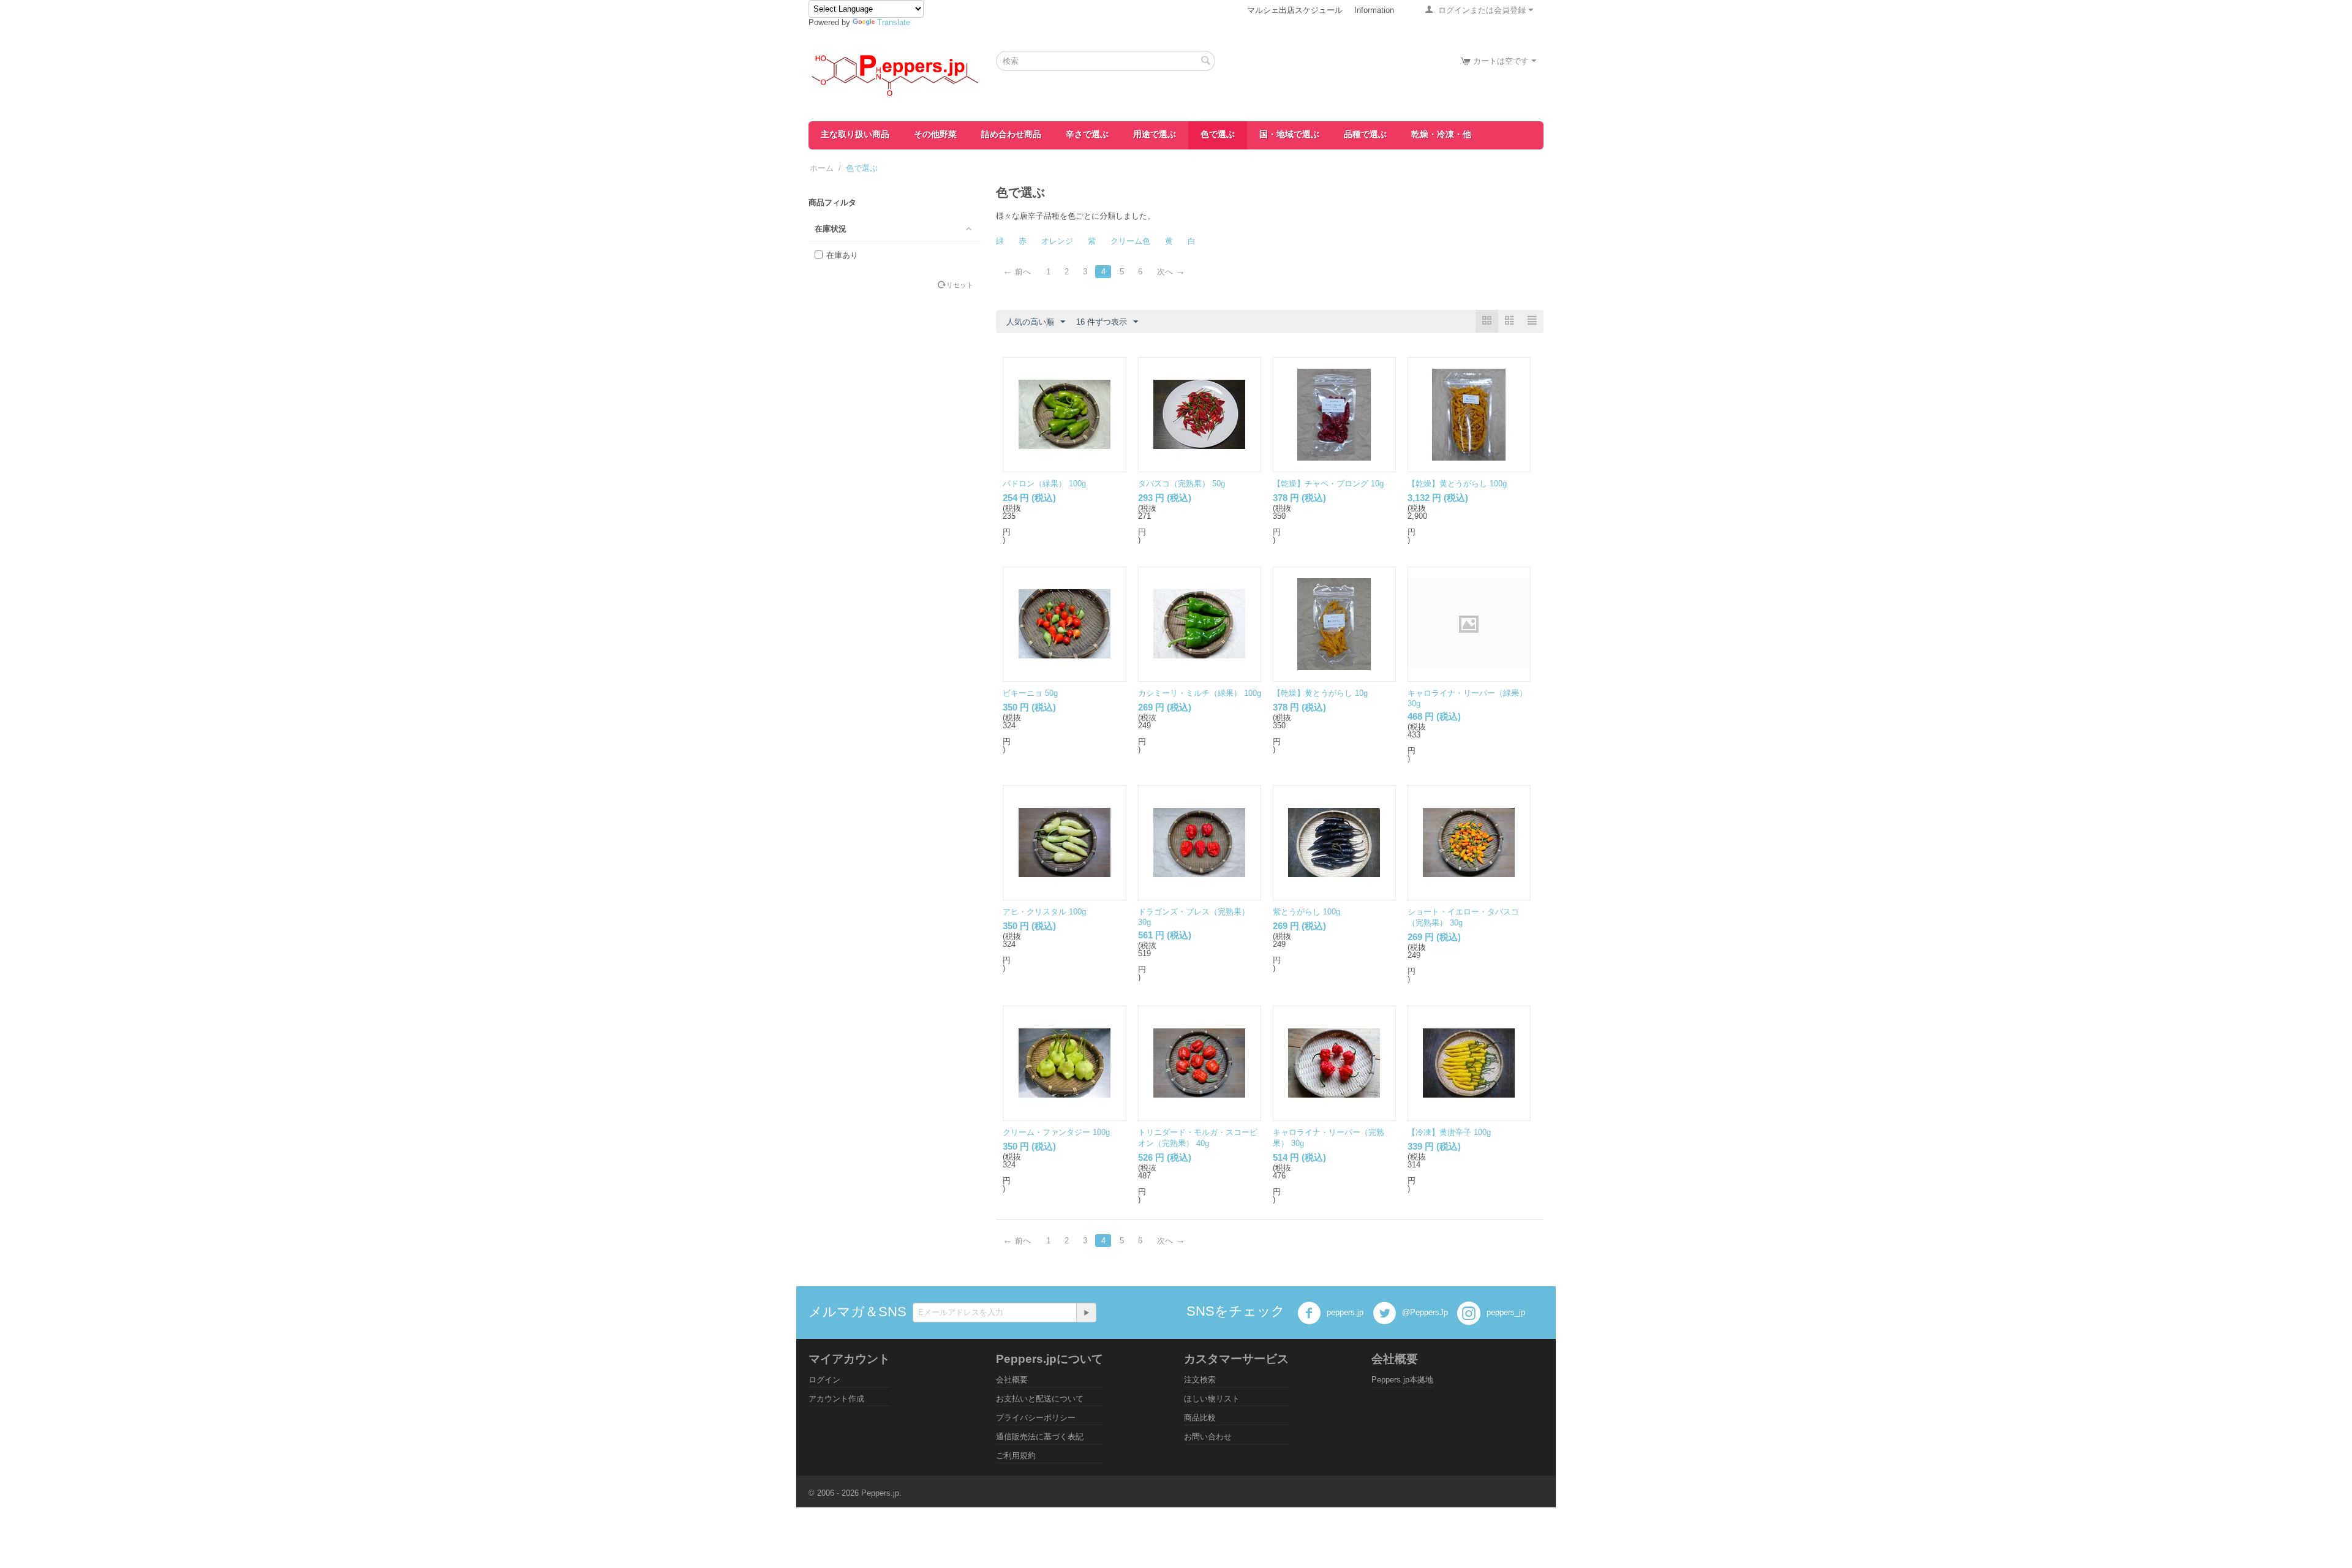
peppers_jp (1505, 1313)
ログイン (824, 1380)
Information (1374, 10)
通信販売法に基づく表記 (1040, 1437)
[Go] (1086, 1313)
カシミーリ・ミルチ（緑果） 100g (1200, 693)
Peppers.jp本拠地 (1402, 1380)
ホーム (822, 168)
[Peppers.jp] (895, 74)
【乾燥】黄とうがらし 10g (1320, 693)
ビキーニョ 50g (1030, 693)
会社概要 (1012, 1380)
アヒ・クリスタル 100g (1044, 912)
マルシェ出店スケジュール (1295, 10)
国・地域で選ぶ (1289, 134)
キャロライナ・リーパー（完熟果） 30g (1329, 1138)
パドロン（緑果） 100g (1044, 484)
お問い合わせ (1208, 1437)
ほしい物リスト (1212, 1399)
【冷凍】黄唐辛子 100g (1449, 1132)
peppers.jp (1344, 1313)
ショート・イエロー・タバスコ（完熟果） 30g (1463, 917)
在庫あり (842, 255)
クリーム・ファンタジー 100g (1056, 1132)
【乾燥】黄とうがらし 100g (1457, 484)
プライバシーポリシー (1036, 1418)
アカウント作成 (836, 1399)
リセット (960, 285)
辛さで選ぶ (1087, 134)
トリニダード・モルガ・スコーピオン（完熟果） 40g (1198, 1138)
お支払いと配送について (1040, 1399)
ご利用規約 (1016, 1456)
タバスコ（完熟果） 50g (1182, 484)
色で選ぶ (1218, 134)
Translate (894, 22)
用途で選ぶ (1155, 134)
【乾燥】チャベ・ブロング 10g (1328, 484)
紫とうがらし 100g (1306, 912)
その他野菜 (935, 134)
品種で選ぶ (1365, 134)
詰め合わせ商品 (1011, 134)
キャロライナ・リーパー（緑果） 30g (1467, 698)
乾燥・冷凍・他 (1441, 134)
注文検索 (1200, 1380)
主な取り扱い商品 (855, 134)
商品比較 (1200, 1418)
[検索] (1206, 62)
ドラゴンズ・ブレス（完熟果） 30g (1194, 917)
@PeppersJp (1424, 1313)
